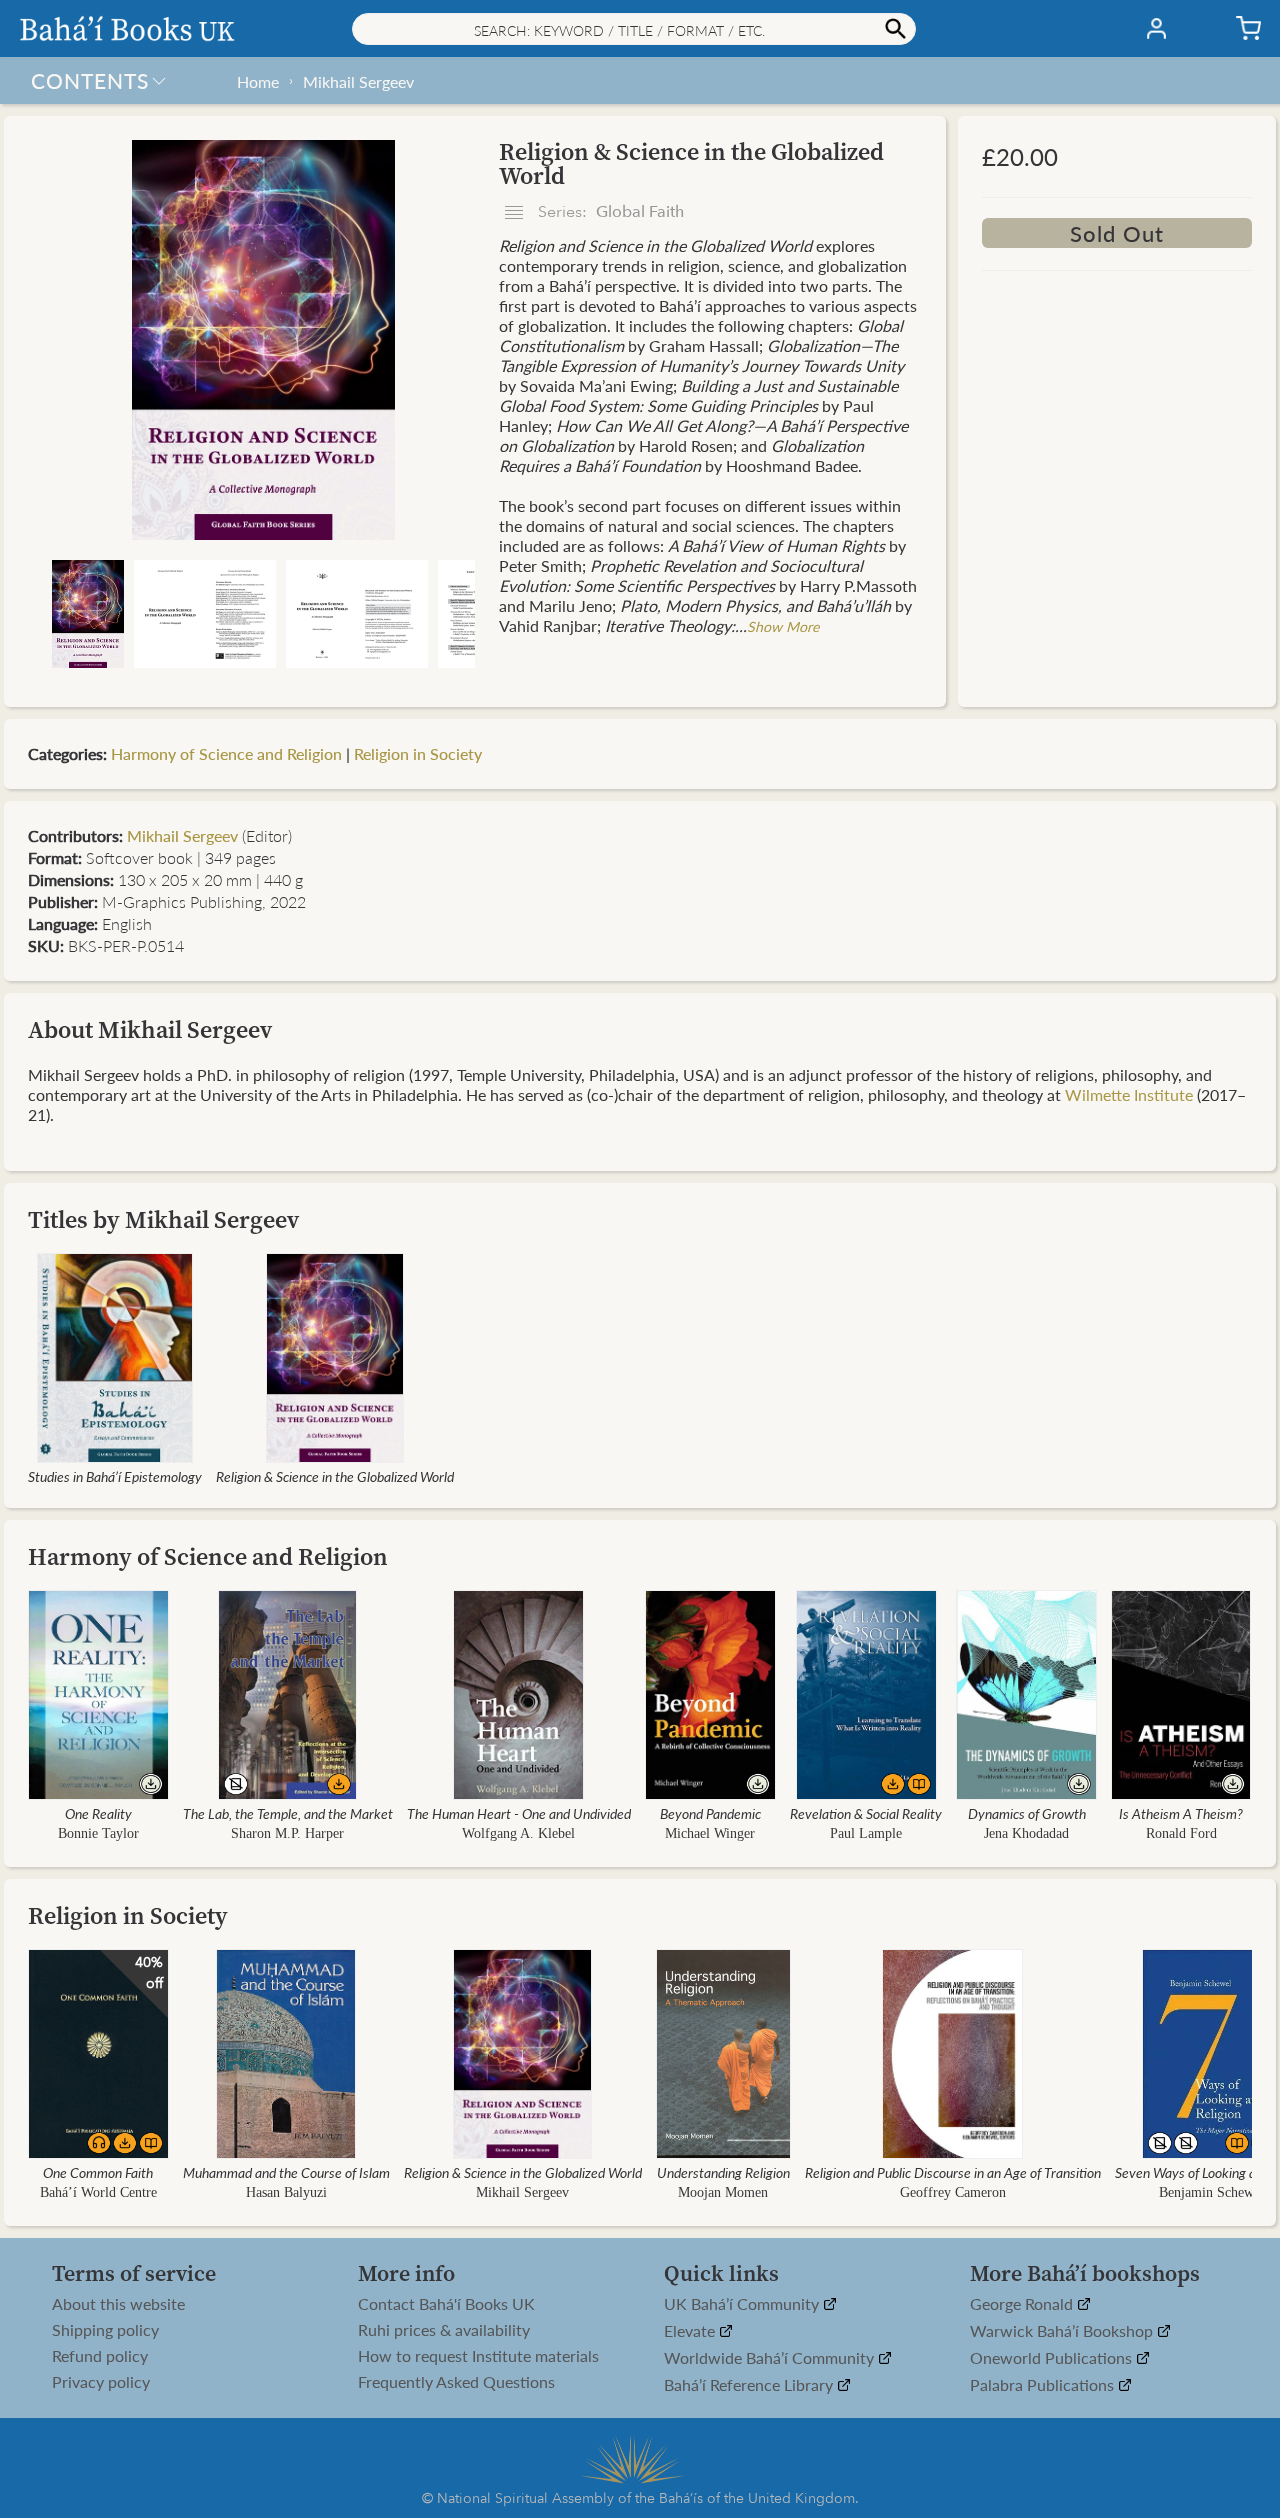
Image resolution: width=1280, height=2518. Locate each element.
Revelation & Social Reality (866, 1813)
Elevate (691, 2331)
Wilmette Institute (1129, 1094)
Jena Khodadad (1026, 1833)
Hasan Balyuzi (286, 2192)
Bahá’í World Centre (98, 2192)
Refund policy (100, 2356)
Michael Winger (710, 1833)
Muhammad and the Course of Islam (286, 2172)
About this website (118, 2304)
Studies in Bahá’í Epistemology (115, 1476)
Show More (783, 626)
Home (258, 81)
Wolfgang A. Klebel (518, 1833)
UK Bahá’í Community (743, 2304)
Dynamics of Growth (1027, 1813)
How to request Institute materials (478, 2356)
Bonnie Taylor (98, 1833)
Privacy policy (101, 2382)
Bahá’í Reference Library (750, 2385)
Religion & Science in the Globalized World (335, 1476)
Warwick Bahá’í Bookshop (1063, 2331)
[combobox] (634, 29)
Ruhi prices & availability (444, 2330)
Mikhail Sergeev (358, 81)
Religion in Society (418, 753)
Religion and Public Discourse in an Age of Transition (953, 2172)
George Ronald (1023, 2304)
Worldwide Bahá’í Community (771, 2358)
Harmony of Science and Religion (226, 753)
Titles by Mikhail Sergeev (163, 1219)
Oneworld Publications (1053, 2358)
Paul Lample (866, 1833)
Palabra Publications (1044, 2385)
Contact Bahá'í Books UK (446, 2304)
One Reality (98, 1813)
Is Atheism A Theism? (1181, 1813)
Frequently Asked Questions (456, 2382)
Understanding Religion (723, 2172)
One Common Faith (98, 2172)
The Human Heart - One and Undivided (519, 1813)
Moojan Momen (723, 2192)
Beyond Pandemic (710, 1813)
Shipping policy (105, 2330)
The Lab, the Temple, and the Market (288, 1813)
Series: (609, 212)
